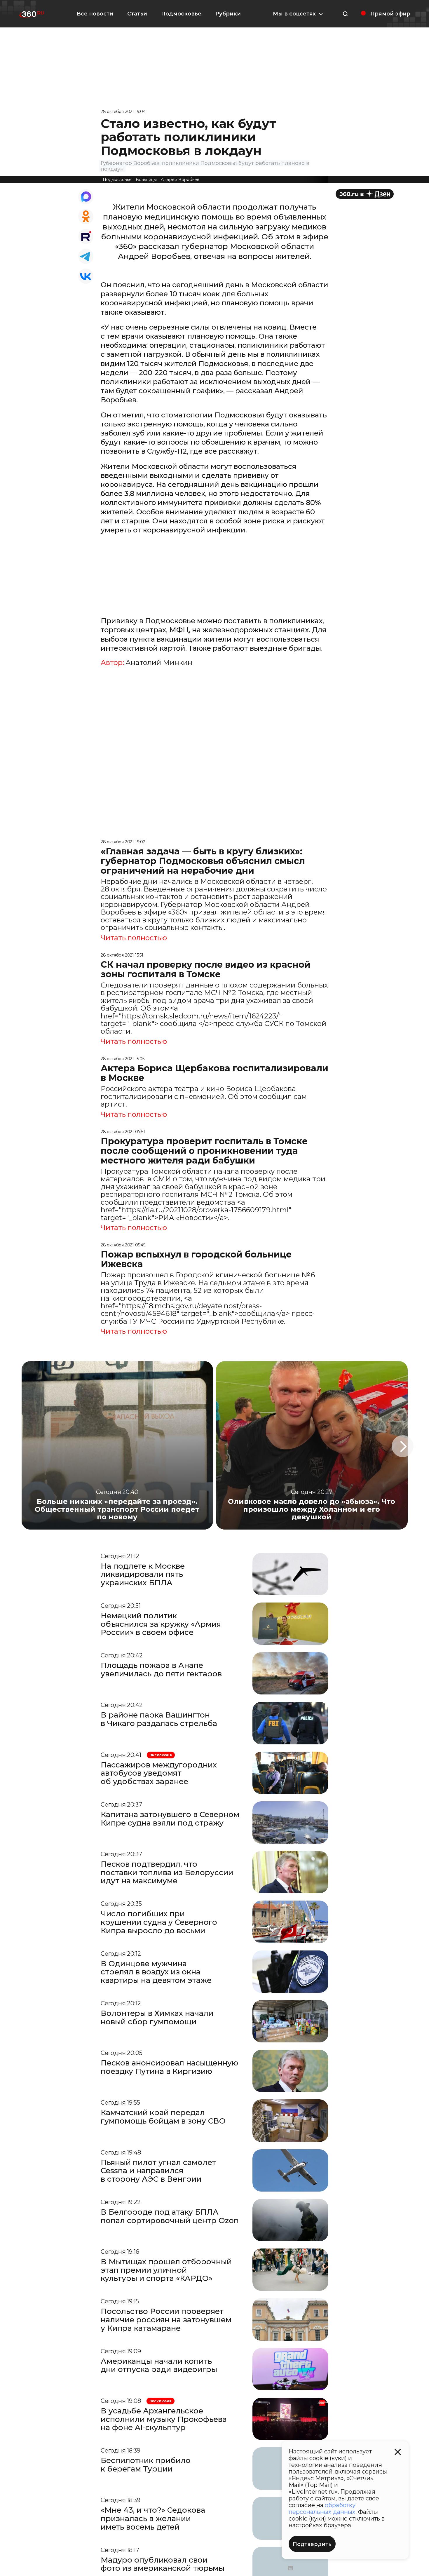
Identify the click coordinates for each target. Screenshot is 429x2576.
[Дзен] (365, 194)
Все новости (95, 14)
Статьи (137, 14)
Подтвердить (312, 2544)
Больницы (146, 180)
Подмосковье (181, 14)
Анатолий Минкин (159, 663)
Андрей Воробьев (180, 180)
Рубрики (228, 14)
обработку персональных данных (322, 2508)
